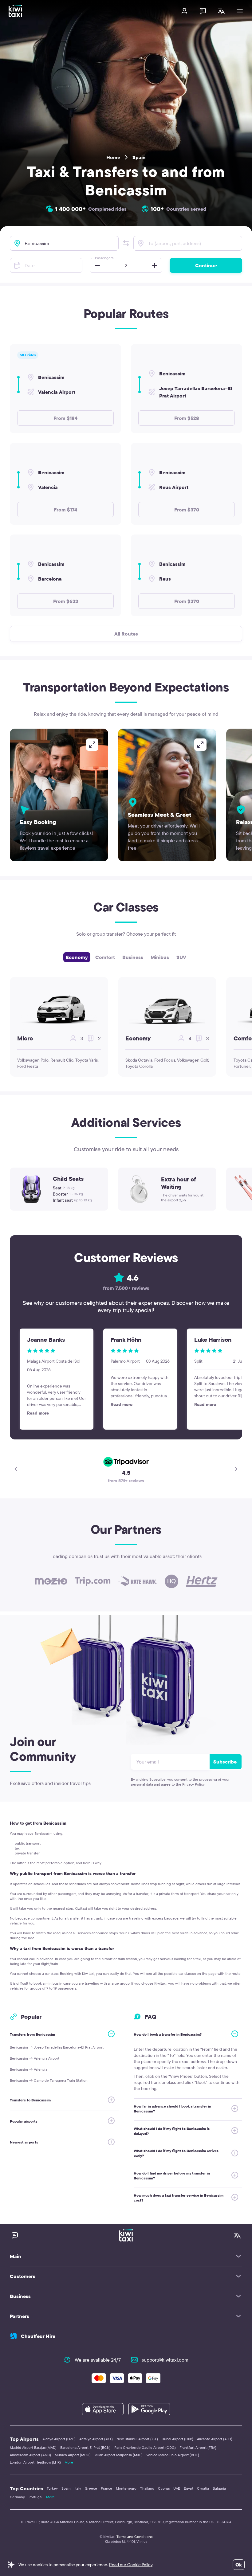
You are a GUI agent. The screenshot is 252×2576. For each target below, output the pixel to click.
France (106, 2488)
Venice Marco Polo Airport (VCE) (173, 2455)
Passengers (104, 258)
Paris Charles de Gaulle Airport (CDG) (145, 2447)
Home (113, 157)
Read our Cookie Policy (131, 2565)
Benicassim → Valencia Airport (35, 2058)
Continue (206, 265)
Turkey (52, 2488)
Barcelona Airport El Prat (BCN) (85, 2447)
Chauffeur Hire (38, 2336)
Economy (77, 957)
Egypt (189, 2488)
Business (133, 957)
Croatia (203, 2488)
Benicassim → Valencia (29, 2069)
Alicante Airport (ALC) (215, 2439)
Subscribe (225, 1762)
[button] (126, 243)
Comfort (105, 957)
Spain (139, 157)
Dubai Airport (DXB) (177, 2439)
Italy (78, 2488)
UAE (177, 2488)
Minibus (160, 957)
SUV (181, 957)
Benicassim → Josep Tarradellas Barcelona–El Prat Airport (57, 2047)
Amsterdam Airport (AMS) (30, 2455)
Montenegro (126, 2488)
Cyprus (164, 2488)
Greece (91, 2488)
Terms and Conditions (134, 2537)
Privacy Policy (193, 1784)
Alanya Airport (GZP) (59, 2439)
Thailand (147, 2488)
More (69, 2462)
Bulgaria (219, 2488)
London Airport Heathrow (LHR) (35, 2462)
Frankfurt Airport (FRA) (198, 2447)
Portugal (35, 2497)
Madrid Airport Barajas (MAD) (33, 2447)
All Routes (126, 634)
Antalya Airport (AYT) (96, 2439)
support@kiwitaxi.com (165, 2360)
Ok (239, 2565)
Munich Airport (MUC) (73, 2455)
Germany (17, 2497)
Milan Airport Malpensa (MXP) (118, 2455)
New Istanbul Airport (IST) (137, 2439)
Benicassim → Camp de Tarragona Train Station (49, 2080)
